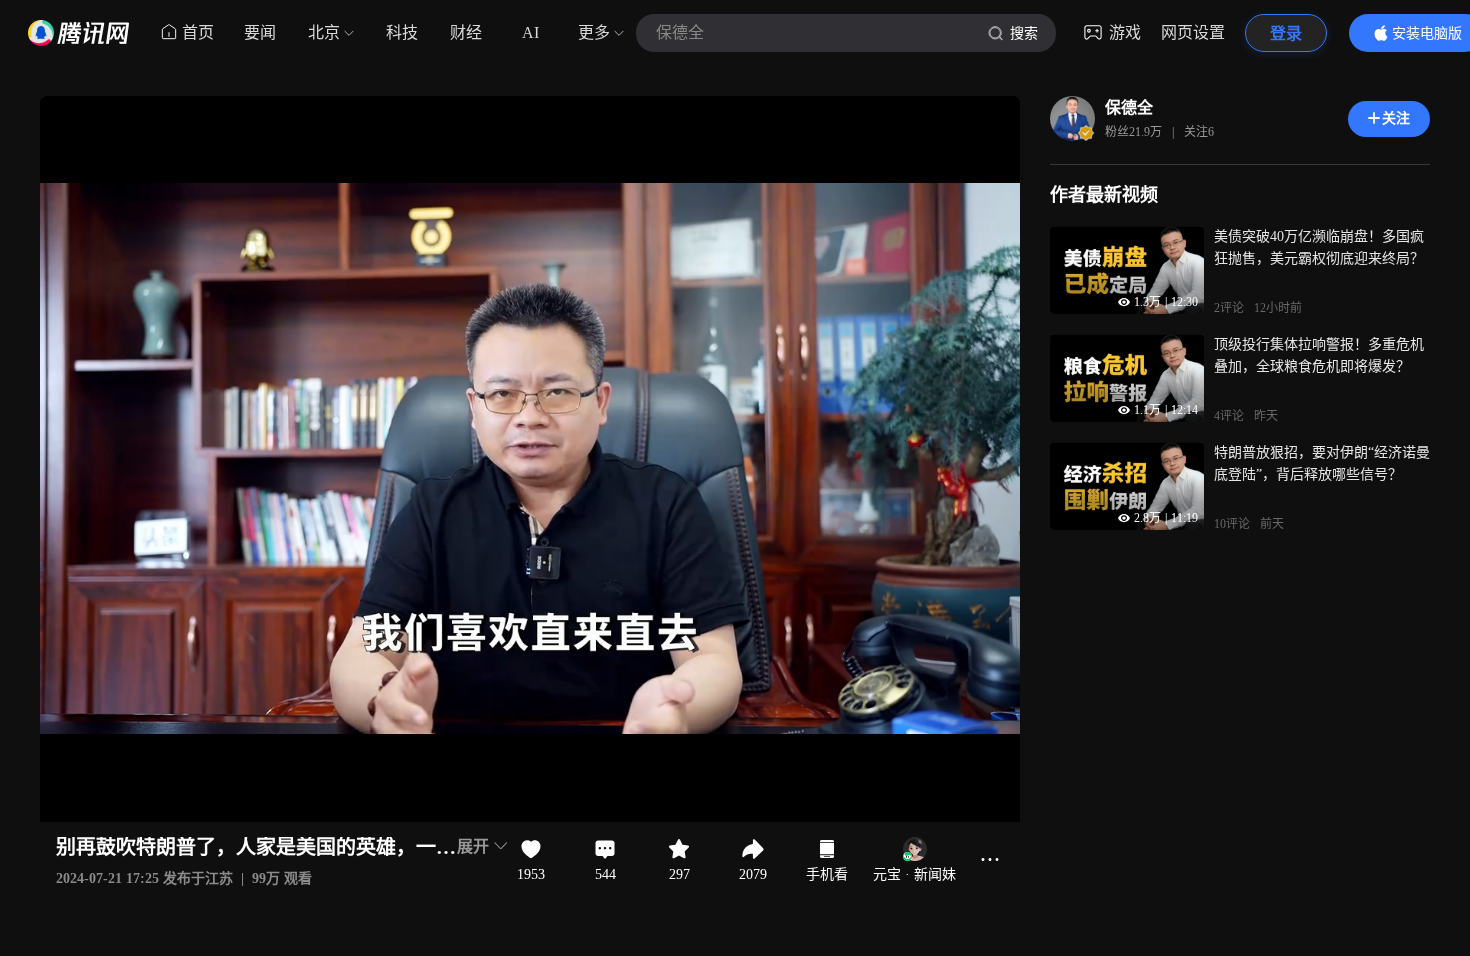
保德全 (1129, 107)
